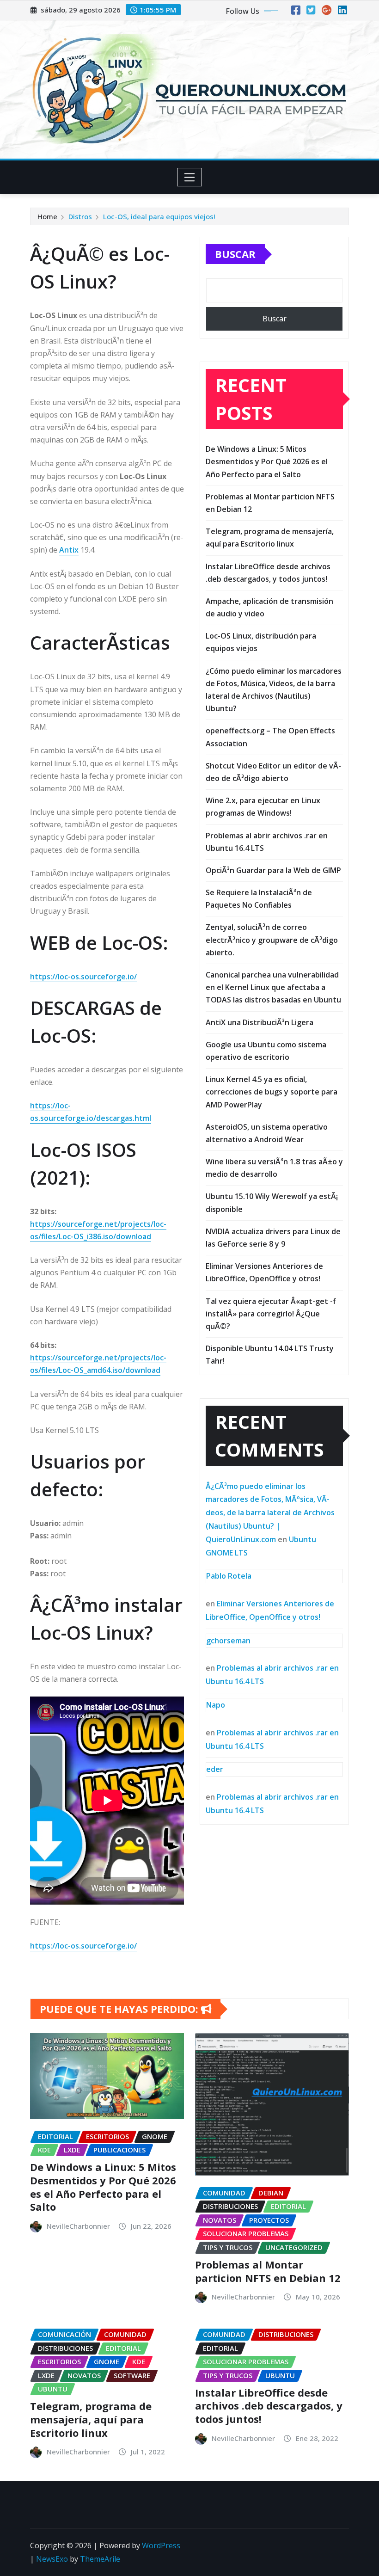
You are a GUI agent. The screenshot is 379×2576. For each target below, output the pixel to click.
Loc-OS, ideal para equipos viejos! (159, 216)
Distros (80, 216)
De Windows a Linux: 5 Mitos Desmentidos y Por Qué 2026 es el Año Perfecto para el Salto (267, 461)
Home (47, 216)
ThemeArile (100, 2559)
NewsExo (52, 2559)
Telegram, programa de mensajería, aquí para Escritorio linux (91, 2419)
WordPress (161, 2545)
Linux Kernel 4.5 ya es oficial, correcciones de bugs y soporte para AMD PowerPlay (272, 1092)
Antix (69, 550)
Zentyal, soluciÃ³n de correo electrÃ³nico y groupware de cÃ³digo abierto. (272, 940)
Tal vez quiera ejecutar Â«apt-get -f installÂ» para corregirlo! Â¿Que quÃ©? (271, 1314)
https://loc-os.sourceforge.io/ (83, 977)
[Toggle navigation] (190, 177)
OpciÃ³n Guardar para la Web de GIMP (273, 870)
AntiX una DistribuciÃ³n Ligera (260, 1022)
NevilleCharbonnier (78, 2226)
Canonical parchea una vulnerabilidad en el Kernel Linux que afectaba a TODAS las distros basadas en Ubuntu (273, 987)
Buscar (235, 254)
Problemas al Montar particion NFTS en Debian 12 (268, 2271)
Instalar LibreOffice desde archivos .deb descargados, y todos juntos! (269, 2406)
